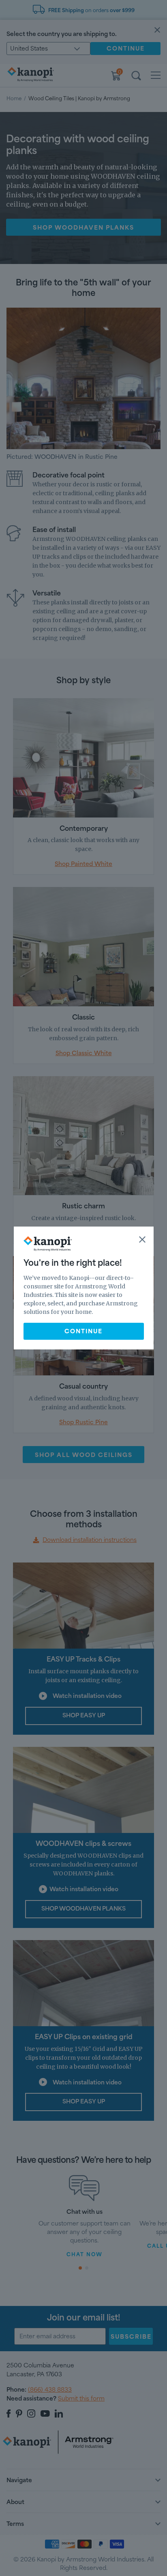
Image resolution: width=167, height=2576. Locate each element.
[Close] (142, 1239)
